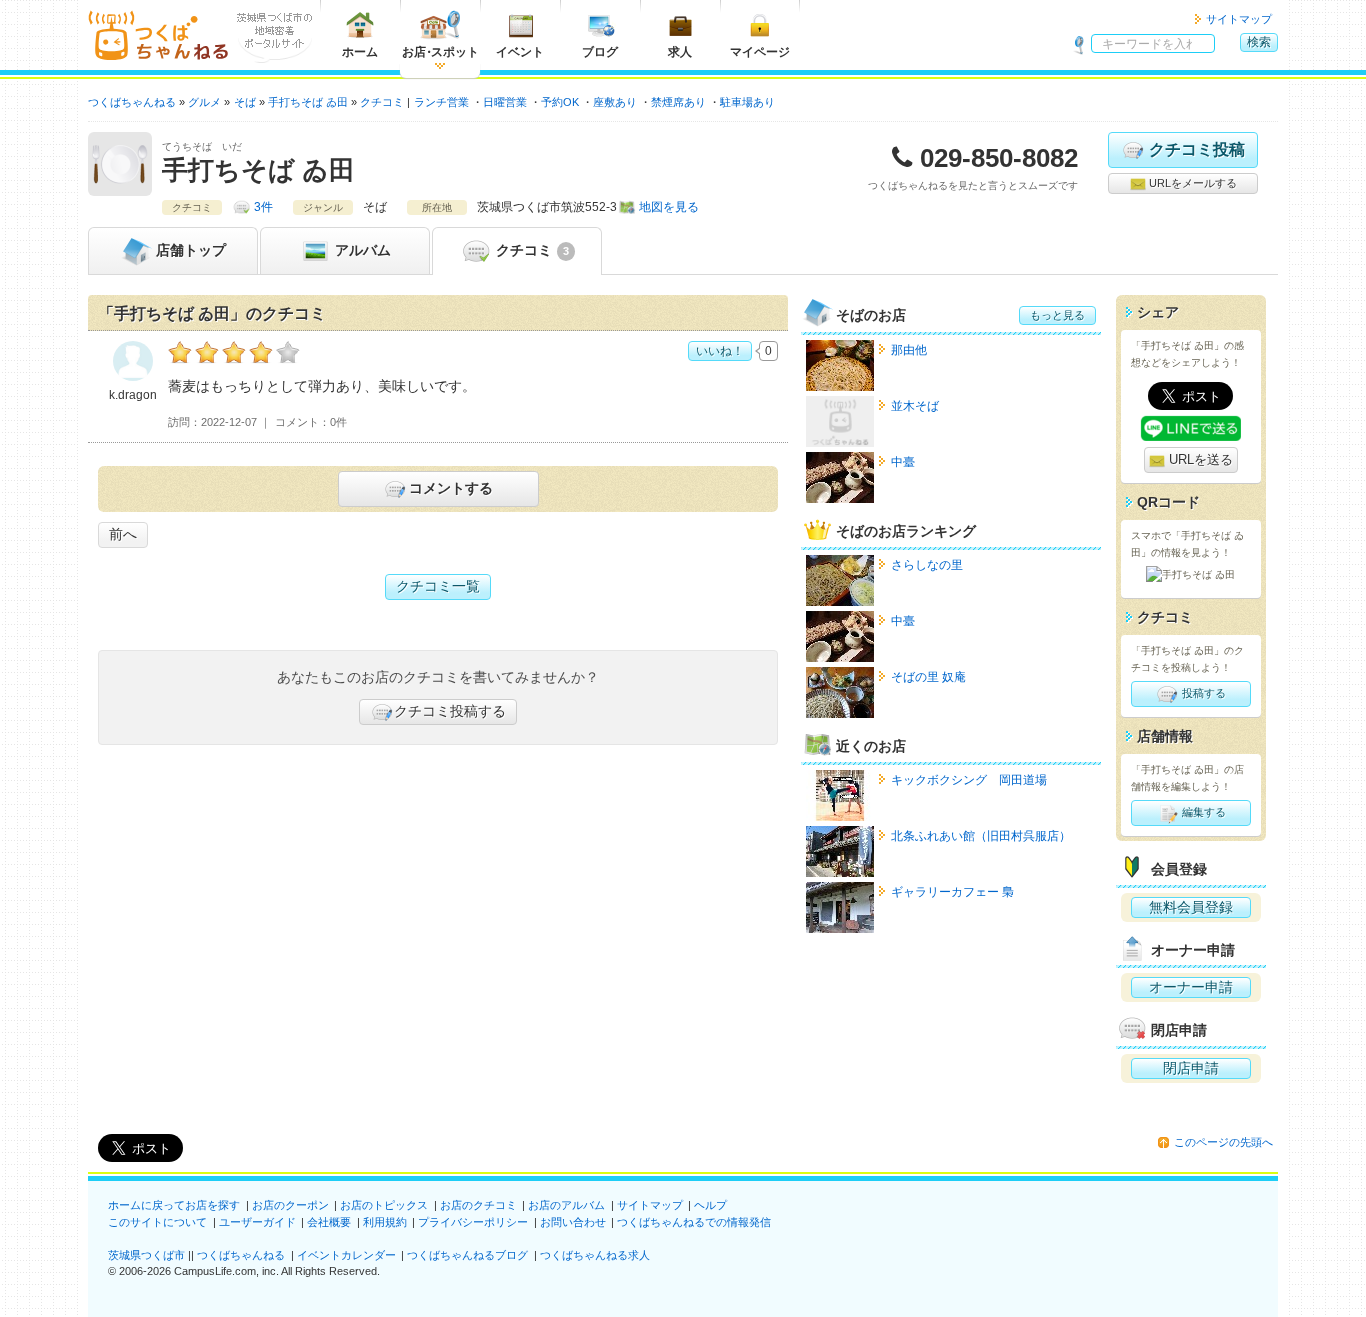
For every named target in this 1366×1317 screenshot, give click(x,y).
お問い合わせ (573, 1222)
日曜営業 (505, 102)
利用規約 (385, 1222)
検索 (1259, 42)
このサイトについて (157, 1222)
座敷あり (615, 102)
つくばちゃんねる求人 (595, 1255)
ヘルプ (710, 1205)
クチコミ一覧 (438, 586)
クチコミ (530, 250)
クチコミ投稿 (1197, 149)
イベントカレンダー (346, 1255)
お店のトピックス (384, 1205)
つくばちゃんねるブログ (467, 1255)
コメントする (451, 488)
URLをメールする (1191, 183)
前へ (123, 534)
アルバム (361, 250)
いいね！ (720, 351)
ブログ (600, 52)
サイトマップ (1239, 19)
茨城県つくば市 (146, 1255)
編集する (1202, 812)
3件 (263, 207)
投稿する (1202, 693)
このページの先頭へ (1223, 1142)
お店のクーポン (290, 1205)
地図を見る (669, 207)
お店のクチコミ (478, 1205)
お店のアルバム (566, 1205)
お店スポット (440, 52)
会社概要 (329, 1222)
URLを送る (1199, 459)
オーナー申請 (1191, 987)
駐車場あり (747, 102)
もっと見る (1057, 315)
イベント (520, 52)
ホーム (360, 52)
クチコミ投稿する (450, 711)
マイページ (760, 52)
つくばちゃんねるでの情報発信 (694, 1222)
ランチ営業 (441, 102)
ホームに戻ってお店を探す (174, 1205)
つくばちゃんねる (241, 1255)
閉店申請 (1191, 1068)
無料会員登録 (1191, 907)
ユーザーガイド (257, 1222)
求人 (680, 52)
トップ (191, 250)
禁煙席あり (678, 102)
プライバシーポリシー (473, 1222)
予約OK (560, 102)
